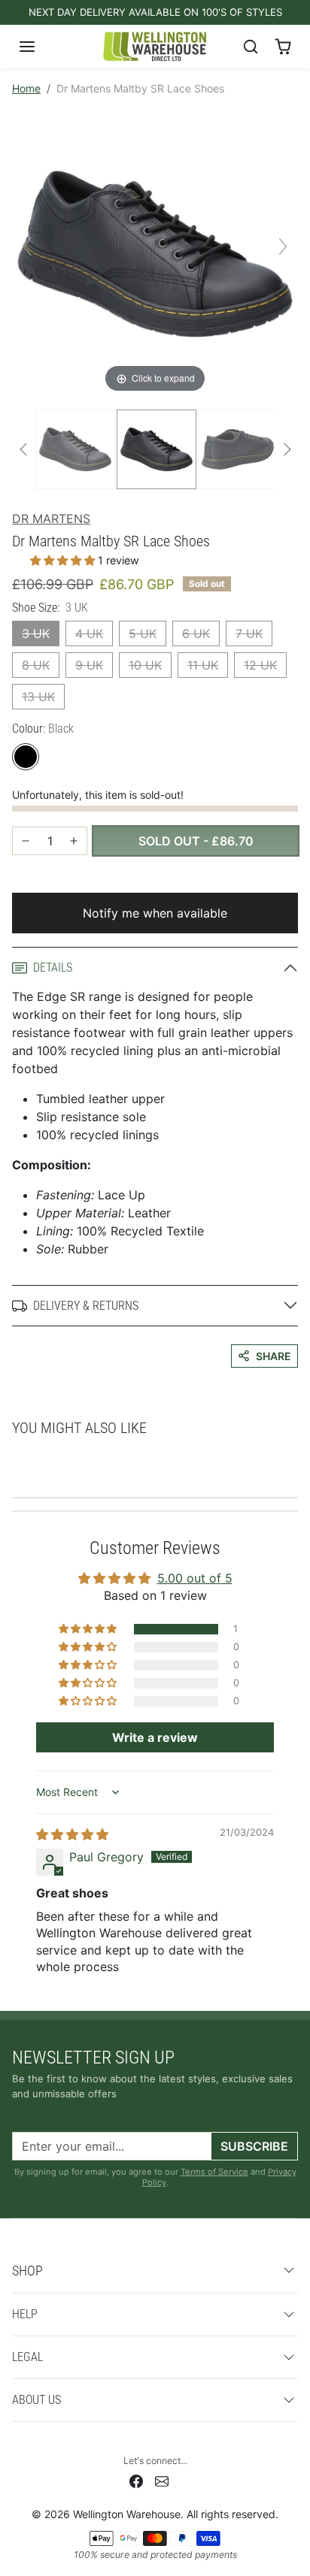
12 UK (260, 665)
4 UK (89, 633)
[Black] (26, 757)
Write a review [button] (155, 1737)
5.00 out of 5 (195, 1578)
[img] (72, 1834)
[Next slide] (283, 246)
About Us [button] (36, 2400)
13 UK (38, 697)
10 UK (145, 665)
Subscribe (254, 2146)
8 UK (36, 665)
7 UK (249, 633)
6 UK (196, 633)
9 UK (89, 665)
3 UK (36, 633)
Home (26, 88)
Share (274, 1356)
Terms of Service (214, 2172)
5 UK (143, 633)
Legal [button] (27, 2357)
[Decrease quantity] (26, 841)
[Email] (162, 2480)
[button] (42, 47)
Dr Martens (51, 519)
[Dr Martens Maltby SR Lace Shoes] (75, 449)
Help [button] (25, 2314)
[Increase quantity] (74, 841)
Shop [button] (27, 2271)
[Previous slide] (27, 246)
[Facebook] (136, 2480)
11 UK (203, 665)
